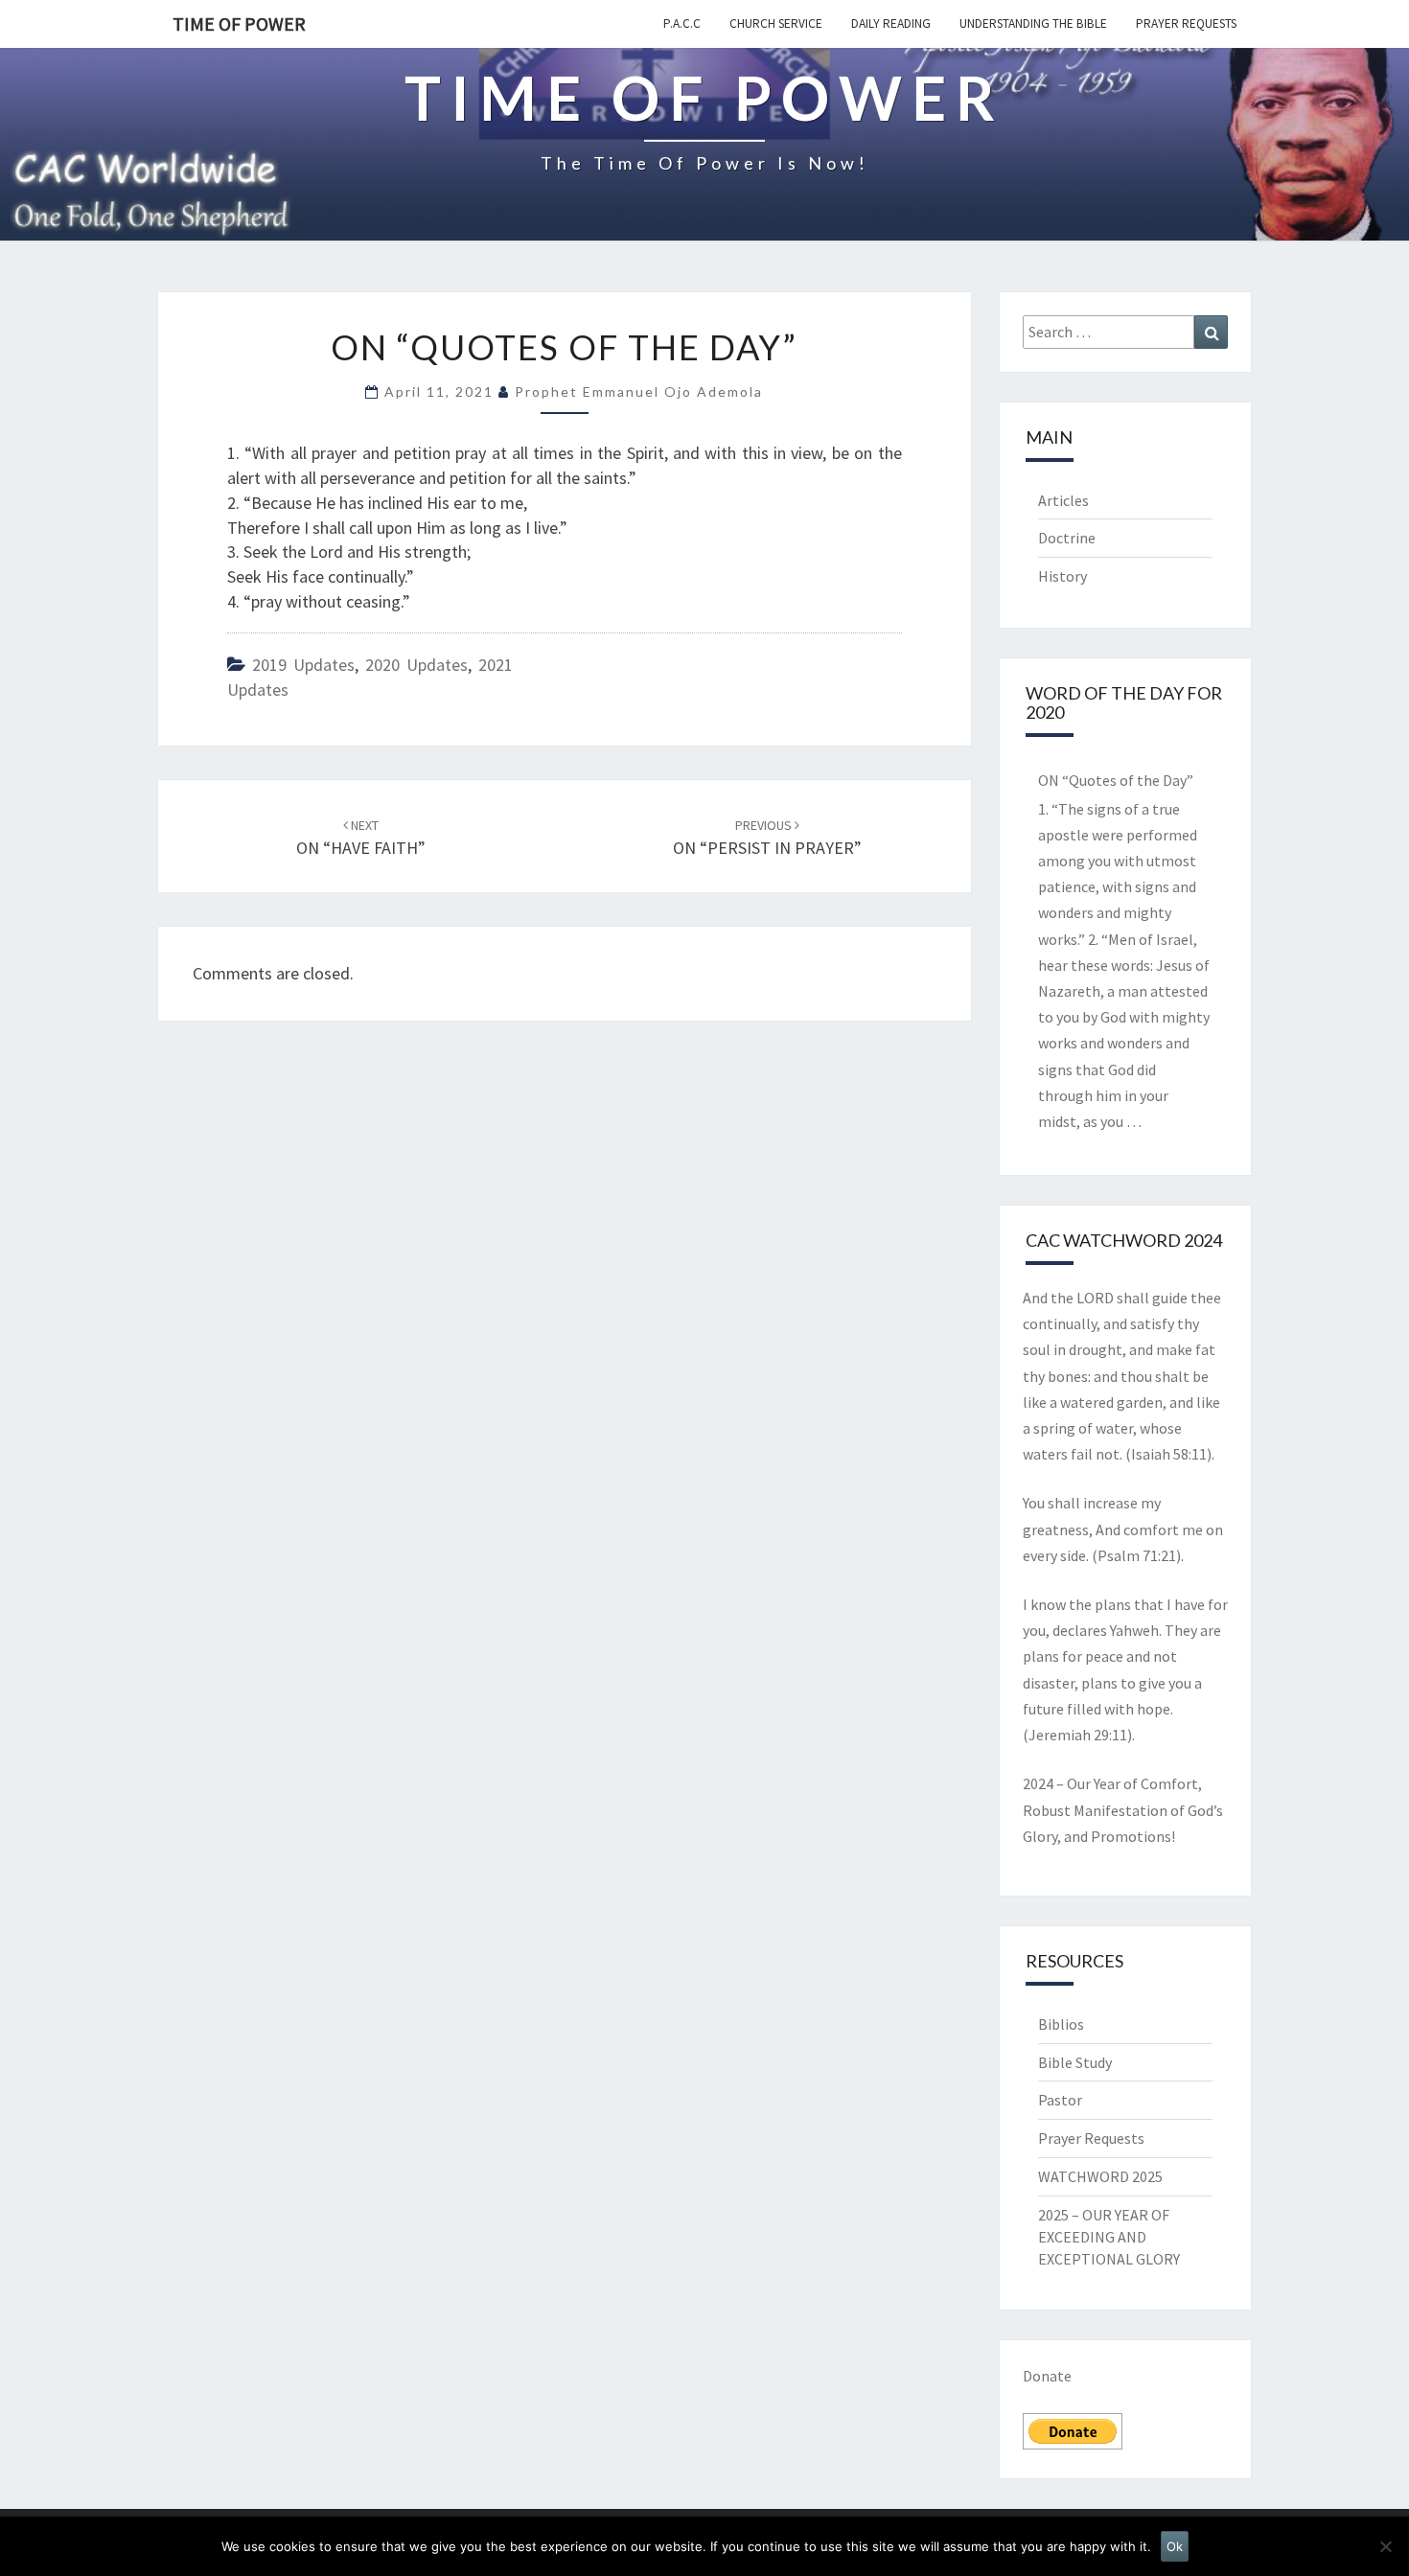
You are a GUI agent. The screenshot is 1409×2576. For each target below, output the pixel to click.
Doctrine (1067, 538)
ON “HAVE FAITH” (361, 838)
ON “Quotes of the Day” (1116, 780)
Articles (1063, 500)
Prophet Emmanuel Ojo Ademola (639, 391)
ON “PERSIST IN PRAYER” (767, 838)
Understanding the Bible (1033, 23)
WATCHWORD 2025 (1100, 2176)
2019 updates (303, 665)
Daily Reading (891, 23)
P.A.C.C (682, 23)
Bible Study (1075, 2062)
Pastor (1060, 2100)
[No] (1385, 2546)
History (1063, 576)
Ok (1175, 2546)
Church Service (776, 23)
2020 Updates (416, 665)
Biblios (1061, 2024)
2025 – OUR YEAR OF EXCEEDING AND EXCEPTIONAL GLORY (1109, 2237)
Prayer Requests (1186, 23)
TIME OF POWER (239, 23)
